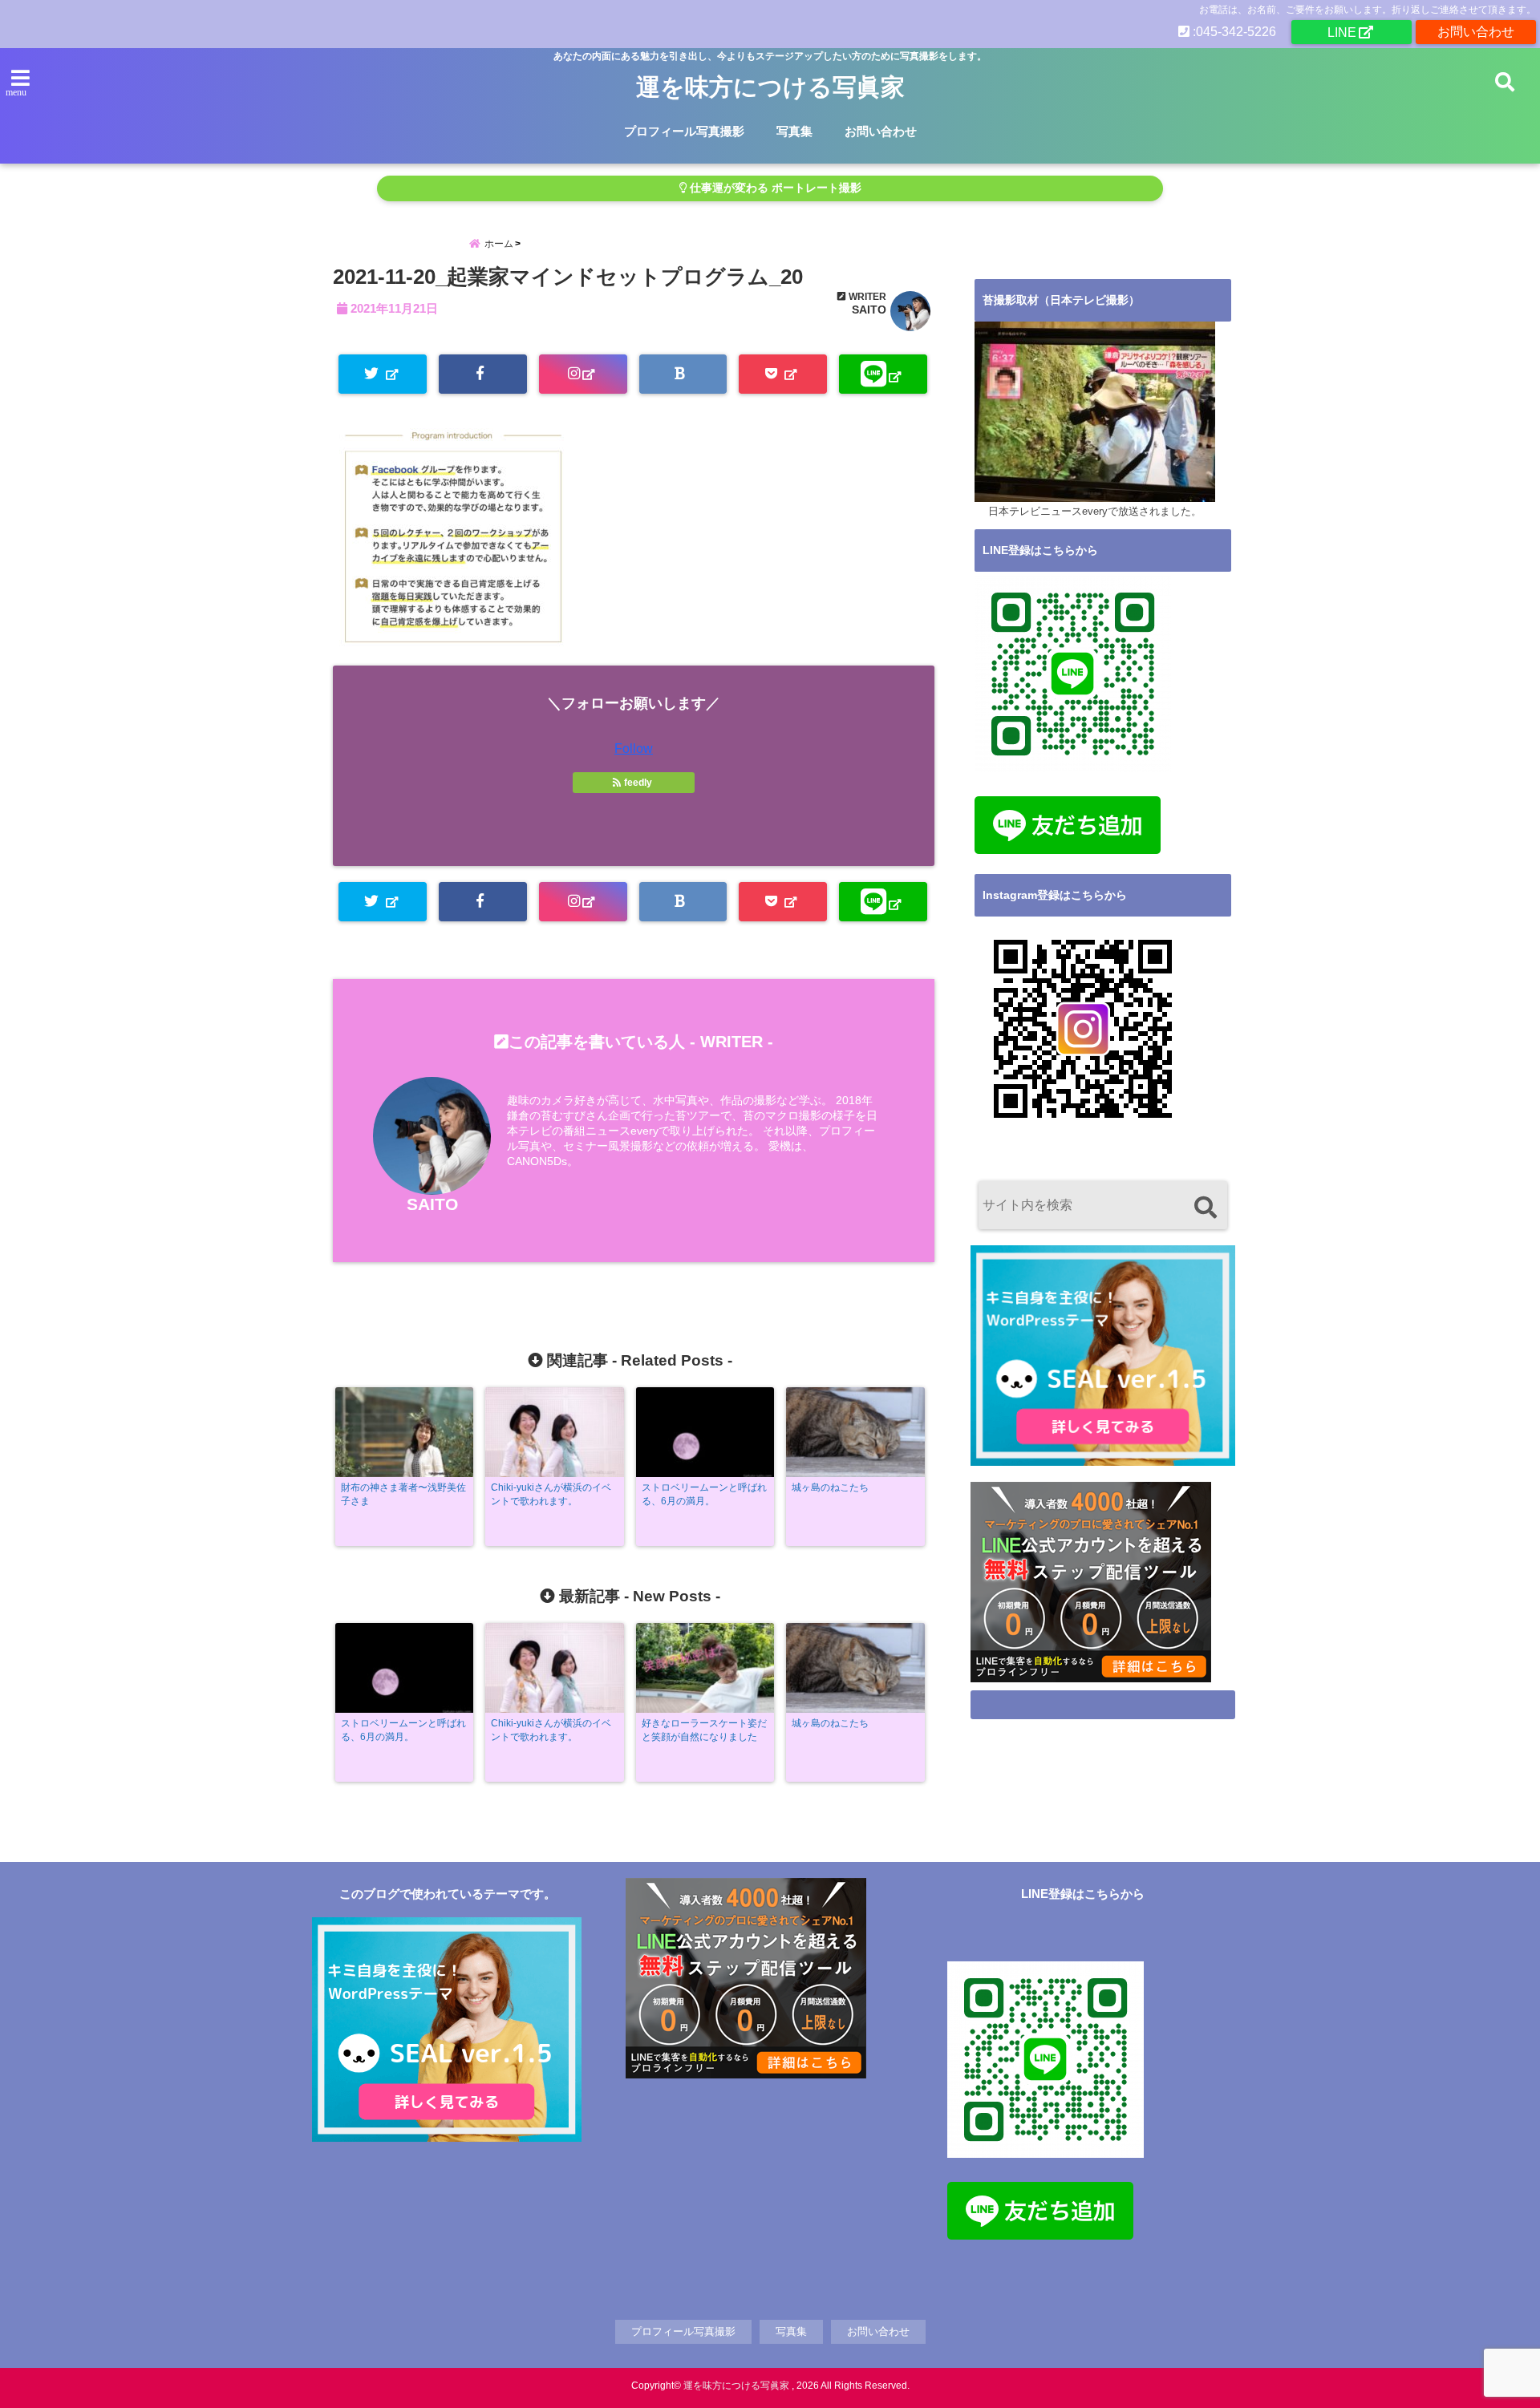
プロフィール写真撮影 (684, 131)
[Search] (1205, 1207)
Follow (634, 749)
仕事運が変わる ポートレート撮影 (774, 188)
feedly (638, 783)
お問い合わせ (1476, 32)
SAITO (869, 310)
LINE (1342, 32)
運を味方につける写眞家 (770, 87)
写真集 (794, 131)
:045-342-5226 (1233, 32)
